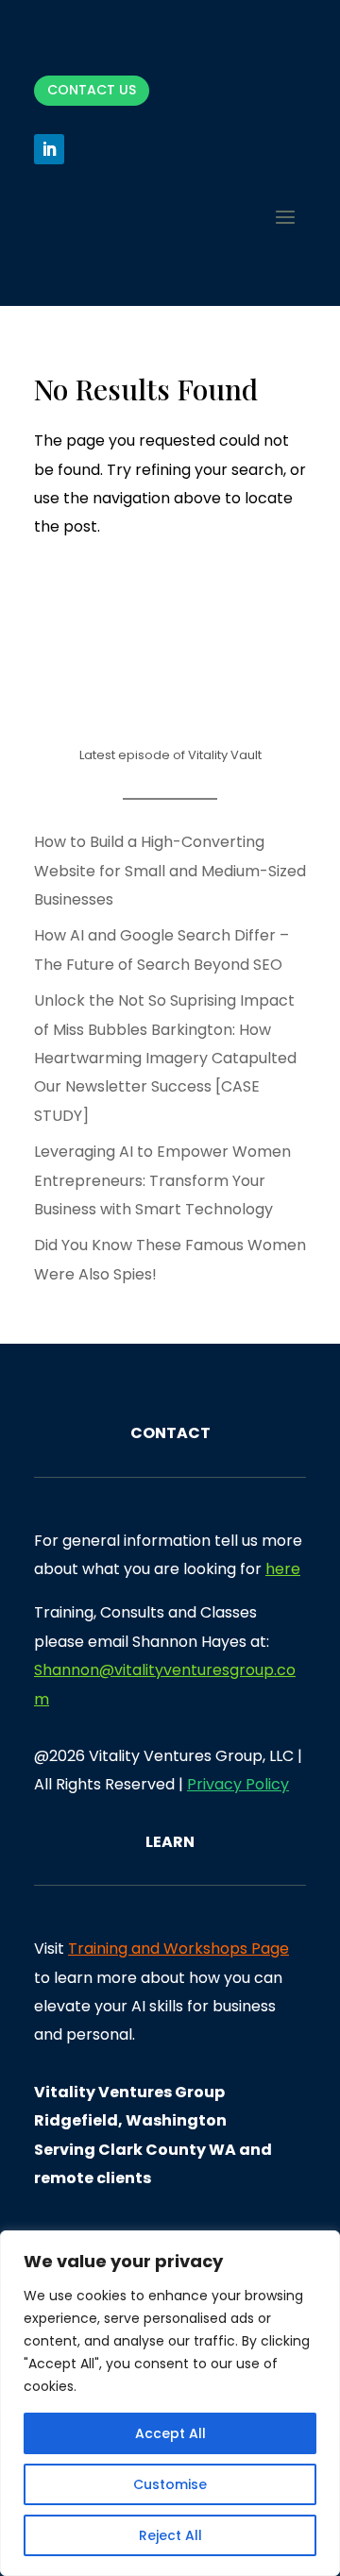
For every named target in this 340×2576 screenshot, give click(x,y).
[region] (170, 2403)
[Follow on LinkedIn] (49, 149)
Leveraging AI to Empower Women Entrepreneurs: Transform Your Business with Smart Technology (162, 1180)
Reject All (170, 2535)
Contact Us (92, 90)
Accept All (170, 2433)
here (283, 1569)
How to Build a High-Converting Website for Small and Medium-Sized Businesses (170, 871)
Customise (170, 2484)
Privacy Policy (238, 1784)
